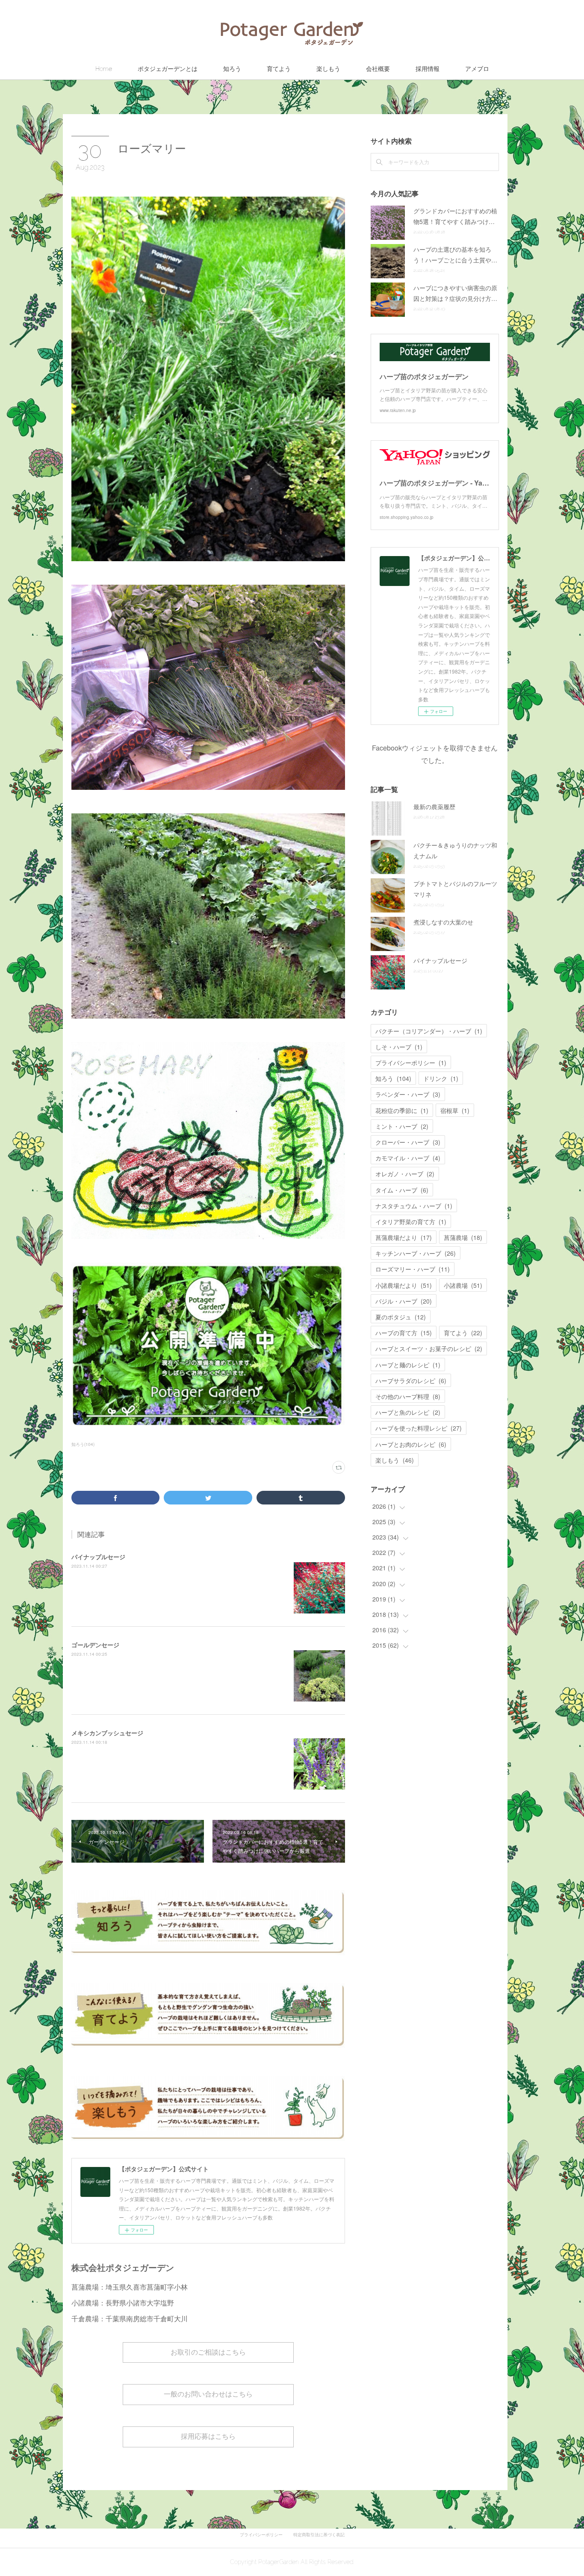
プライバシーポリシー (411, 1063)
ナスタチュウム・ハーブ (414, 1206)
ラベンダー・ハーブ (408, 1094)
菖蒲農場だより (404, 1237)
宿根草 (455, 1110)
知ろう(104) (83, 1444)
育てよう (279, 69)
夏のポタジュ (401, 1317)
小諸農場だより (404, 1285)
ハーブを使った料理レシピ (419, 1428)
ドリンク (441, 1078)
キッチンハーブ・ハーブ (416, 1253)
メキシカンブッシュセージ (107, 1733)
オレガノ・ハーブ (405, 1174)
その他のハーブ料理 (408, 1396)
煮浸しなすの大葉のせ (443, 922)
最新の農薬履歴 (434, 807)
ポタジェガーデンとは (168, 69)
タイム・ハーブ (402, 1190)
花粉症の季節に (402, 1110)
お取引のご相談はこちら (208, 2352)
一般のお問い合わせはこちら (208, 2394)
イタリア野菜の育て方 (411, 1222)
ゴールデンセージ (95, 1645)
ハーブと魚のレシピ (408, 1412)
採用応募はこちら (208, 2436)
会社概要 (378, 69)
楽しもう (328, 69)
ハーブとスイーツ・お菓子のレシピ (429, 1348)
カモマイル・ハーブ (408, 1158)
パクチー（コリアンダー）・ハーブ (429, 1031)
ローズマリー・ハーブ (413, 1269)
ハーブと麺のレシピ (408, 1365)
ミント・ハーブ (402, 1126)
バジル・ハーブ (404, 1301)
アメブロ (477, 69)
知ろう (232, 69)
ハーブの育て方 (404, 1333)
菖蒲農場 (463, 1237)
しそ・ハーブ (399, 1047)
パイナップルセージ (98, 1557)
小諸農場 (463, 1285)
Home (104, 69)
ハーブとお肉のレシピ (411, 1444)
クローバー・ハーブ (408, 1142)
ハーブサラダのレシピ (411, 1381)
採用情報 (428, 69)
